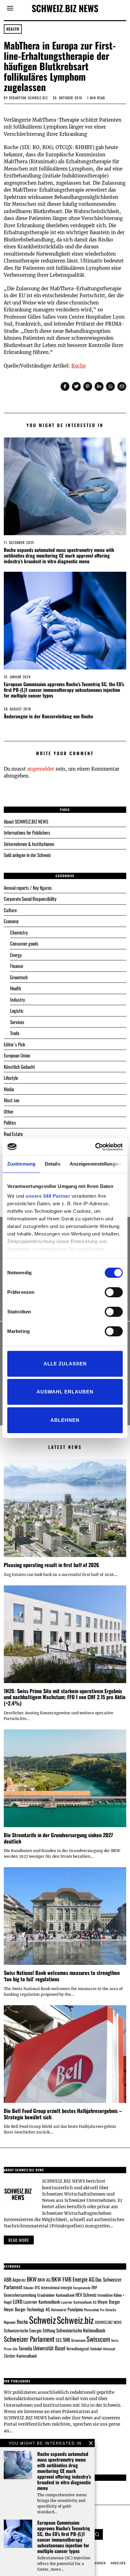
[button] (98, 2534)
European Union (17, 1055)
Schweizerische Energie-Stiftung (30, 2330)
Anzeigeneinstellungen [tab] (95, 1164)
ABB (8, 2279)
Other (9, 1111)
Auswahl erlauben (65, 1392)
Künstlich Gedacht (19, 1067)
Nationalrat (59, 2310)
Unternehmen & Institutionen (29, 844)
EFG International (47, 2287)
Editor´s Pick (14, 1044)
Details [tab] (53, 1164)
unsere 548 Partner (48, 1196)
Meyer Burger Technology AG (27, 2309)
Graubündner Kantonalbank (56, 2295)
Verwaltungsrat (78, 2348)
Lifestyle (11, 1078)
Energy (16, 955)
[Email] (122, 386)
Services (17, 1022)
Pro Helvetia (108, 2310)
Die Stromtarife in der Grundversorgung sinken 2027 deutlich (58, 1838)
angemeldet (41, 769)
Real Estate (13, 1134)
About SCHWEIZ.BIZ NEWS (26, 821)
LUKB (18, 2301)
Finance (17, 966)
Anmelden (118, 2563)
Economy (11, 921)
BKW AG (44, 2280)
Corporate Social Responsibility (30, 899)
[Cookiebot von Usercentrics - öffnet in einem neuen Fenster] (95, 1147)
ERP (94, 2287)
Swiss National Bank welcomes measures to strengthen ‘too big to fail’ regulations (62, 1976)
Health (13, 29)
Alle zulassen (65, 1364)
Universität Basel (49, 2348)
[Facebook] (65, 386)
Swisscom (98, 2339)
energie (66, 2287)
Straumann (78, 2340)
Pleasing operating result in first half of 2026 (51, 1565)
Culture (10, 910)
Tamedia (25, 2348)
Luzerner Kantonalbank (42, 2302)
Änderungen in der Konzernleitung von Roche (48, 716)
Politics (10, 1122)
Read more (19, 2240)
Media (9, 1089)
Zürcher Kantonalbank (20, 2356)
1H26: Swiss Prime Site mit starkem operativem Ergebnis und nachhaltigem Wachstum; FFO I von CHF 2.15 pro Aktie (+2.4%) (65, 1697)
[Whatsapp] (110, 386)
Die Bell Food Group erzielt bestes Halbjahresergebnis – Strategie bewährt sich (63, 2114)
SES (59, 2340)
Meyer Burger (109, 2302)
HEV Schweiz (86, 2295)
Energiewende (82, 2288)
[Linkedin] (99, 386)
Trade (15, 1033)
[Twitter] (76, 386)
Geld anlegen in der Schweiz (27, 855)
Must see (12, 1100)
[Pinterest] (88, 386)
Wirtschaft (109, 2349)
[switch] (114, 1292)
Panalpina (75, 2309)
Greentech (19, 977)
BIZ (24, 2280)
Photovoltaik (92, 2310)
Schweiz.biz (75, 2320)
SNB (66, 2340)
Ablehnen (65, 1420)
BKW (32, 2279)
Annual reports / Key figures (28, 888)
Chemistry (19, 932)
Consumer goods (24, 943)
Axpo (16, 2279)
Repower (10, 2322)
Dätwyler (29, 2288)
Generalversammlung (20, 2295)
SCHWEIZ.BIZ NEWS (108, 2322)
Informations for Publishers (27, 832)
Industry (18, 999)
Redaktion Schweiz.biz (29, 98)
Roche (79, 366)
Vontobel (96, 2349)
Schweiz (42, 2320)
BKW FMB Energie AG (73, 2279)
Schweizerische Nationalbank (81, 2330)
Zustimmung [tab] (21, 1164)
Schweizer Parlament (29, 2339)
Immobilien (105, 2295)
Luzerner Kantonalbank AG (79, 2302)
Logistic (17, 1010)
